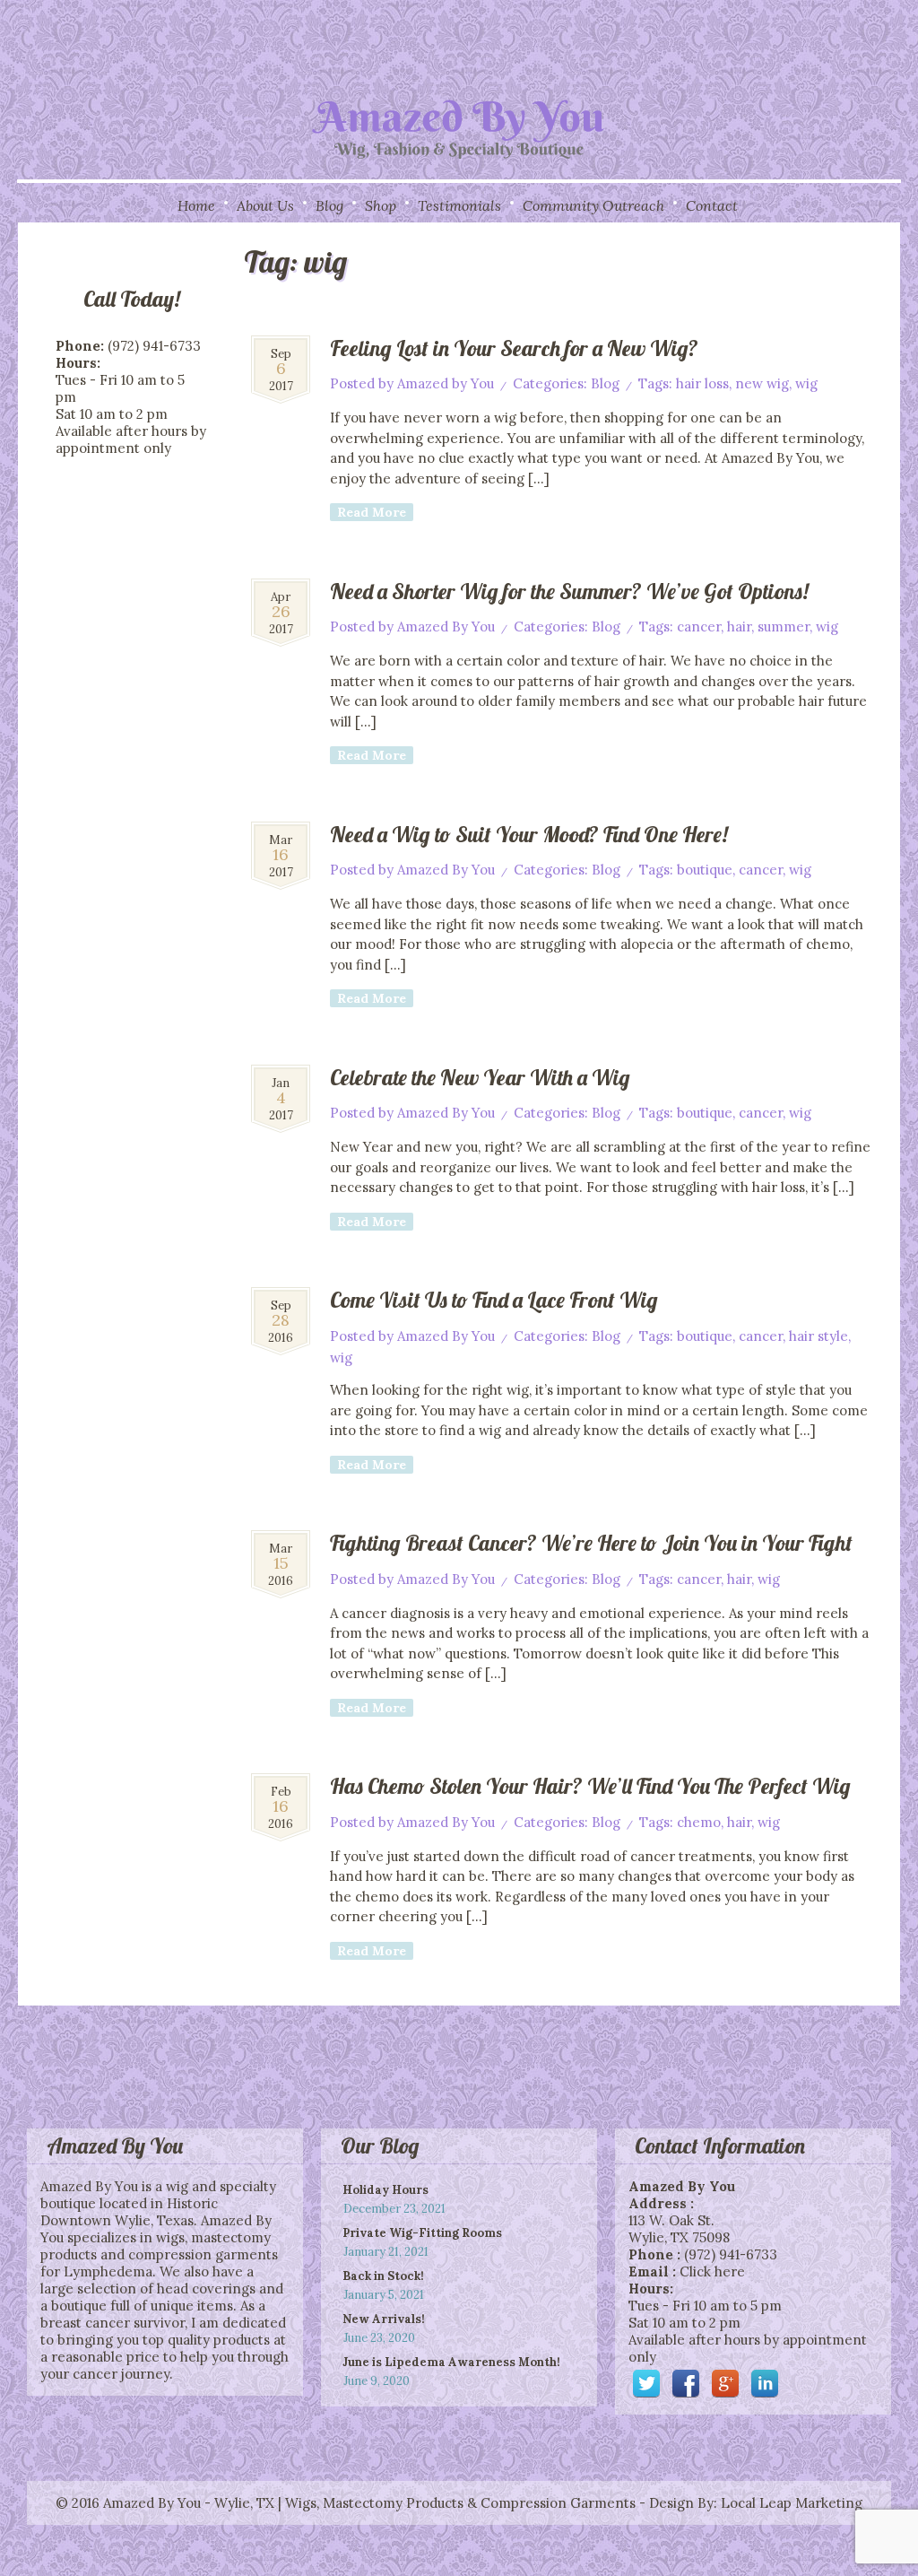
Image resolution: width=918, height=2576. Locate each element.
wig (806, 383)
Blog (329, 205)
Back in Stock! (383, 2276)
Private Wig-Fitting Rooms (422, 2233)
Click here (712, 2271)
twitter (646, 2383)
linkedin (765, 2383)
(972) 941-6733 (731, 2254)
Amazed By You (446, 627)
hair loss (702, 383)
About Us (265, 205)
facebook (686, 2383)
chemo (699, 1822)
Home (196, 205)
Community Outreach (593, 205)
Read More (372, 512)
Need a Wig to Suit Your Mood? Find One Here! (529, 834)
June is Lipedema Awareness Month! (451, 2362)
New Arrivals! (384, 2319)
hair (739, 627)
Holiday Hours (385, 2190)
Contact (712, 205)
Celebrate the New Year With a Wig (480, 1077)
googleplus (725, 2383)
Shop (381, 205)
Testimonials (459, 205)
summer (784, 627)
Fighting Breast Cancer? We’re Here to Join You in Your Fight (591, 1543)
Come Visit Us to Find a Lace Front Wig (494, 1300)
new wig (762, 383)
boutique (705, 870)
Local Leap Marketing (792, 2503)
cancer (699, 627)
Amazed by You (446, 383)
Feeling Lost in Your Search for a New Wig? (514, 348)
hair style (818, 1336)
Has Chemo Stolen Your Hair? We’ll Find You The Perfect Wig (590, 1786)
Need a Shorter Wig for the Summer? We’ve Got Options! (569, 591)
